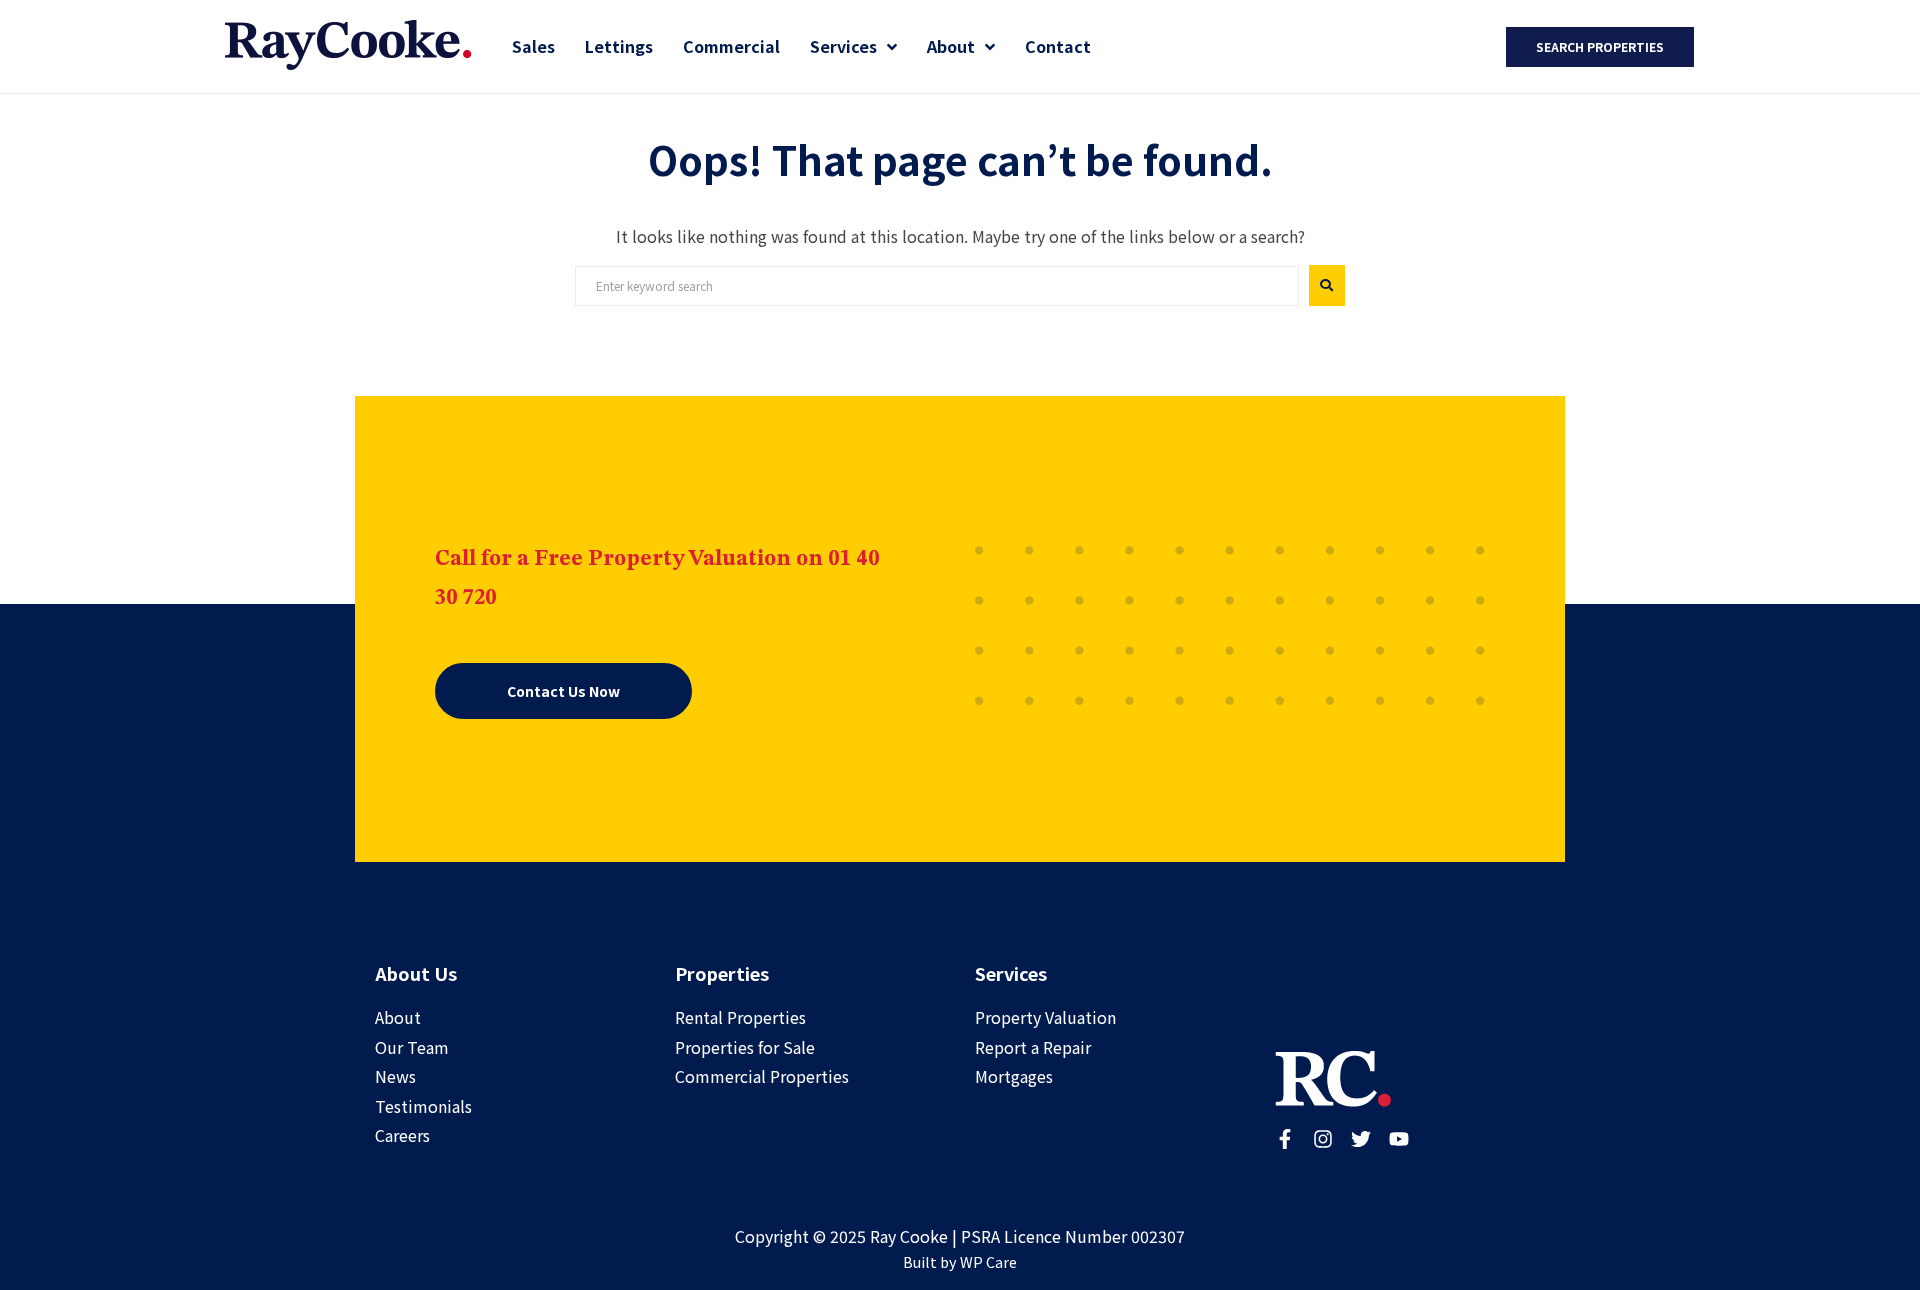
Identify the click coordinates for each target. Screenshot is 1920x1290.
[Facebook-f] (1285, 1139)
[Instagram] (1323, 1139)
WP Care (988, 1261)
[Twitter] (1361, 1139)
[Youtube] (1399, 1139)
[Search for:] (937, 286)
